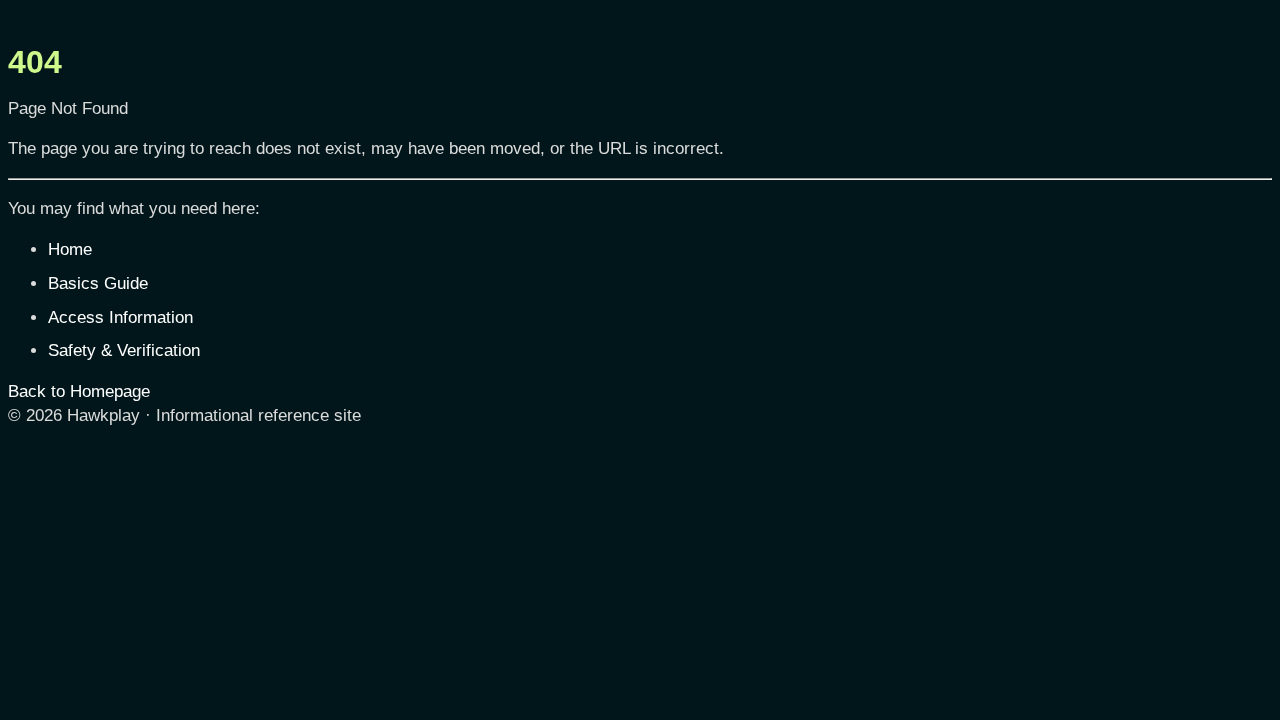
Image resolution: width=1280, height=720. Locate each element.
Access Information (120, 317)
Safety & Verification (124, 350)
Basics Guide (98, 283)
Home (70, 249)
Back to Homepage (79, 391)
